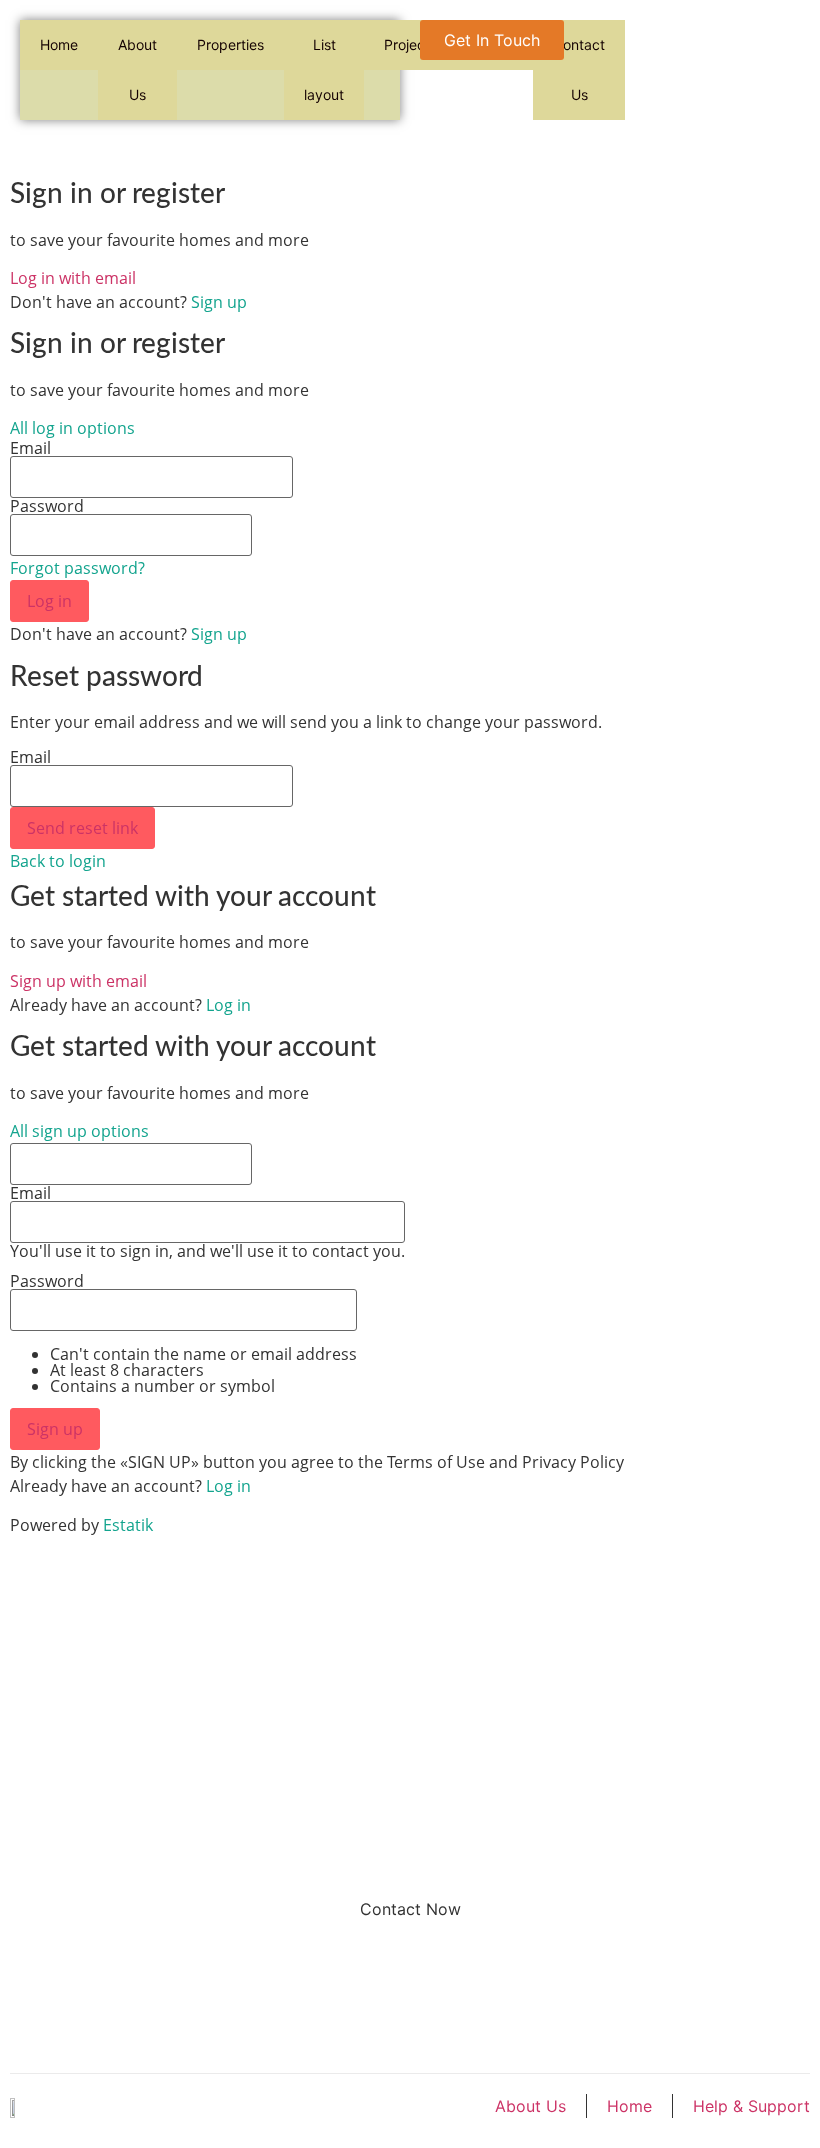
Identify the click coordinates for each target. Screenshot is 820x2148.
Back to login (58, 861)
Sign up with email (78, 981)
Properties (230, 44)
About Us (137, 69)
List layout (324, 69)
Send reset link (82, 828)
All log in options (72, 428)
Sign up (219, 302)
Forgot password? (77, 568)
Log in (49, 601)
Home (59, 44)
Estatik (128, 1525)
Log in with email (73, 278)
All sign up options (79, 1131)
